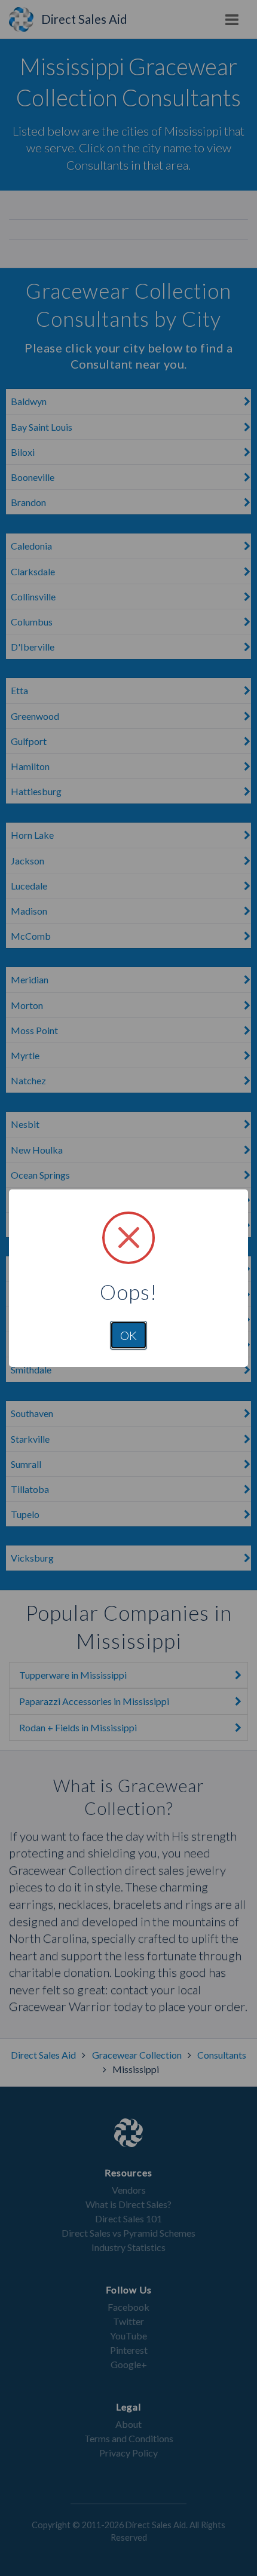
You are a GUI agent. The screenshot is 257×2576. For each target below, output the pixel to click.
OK (128, 1335)
